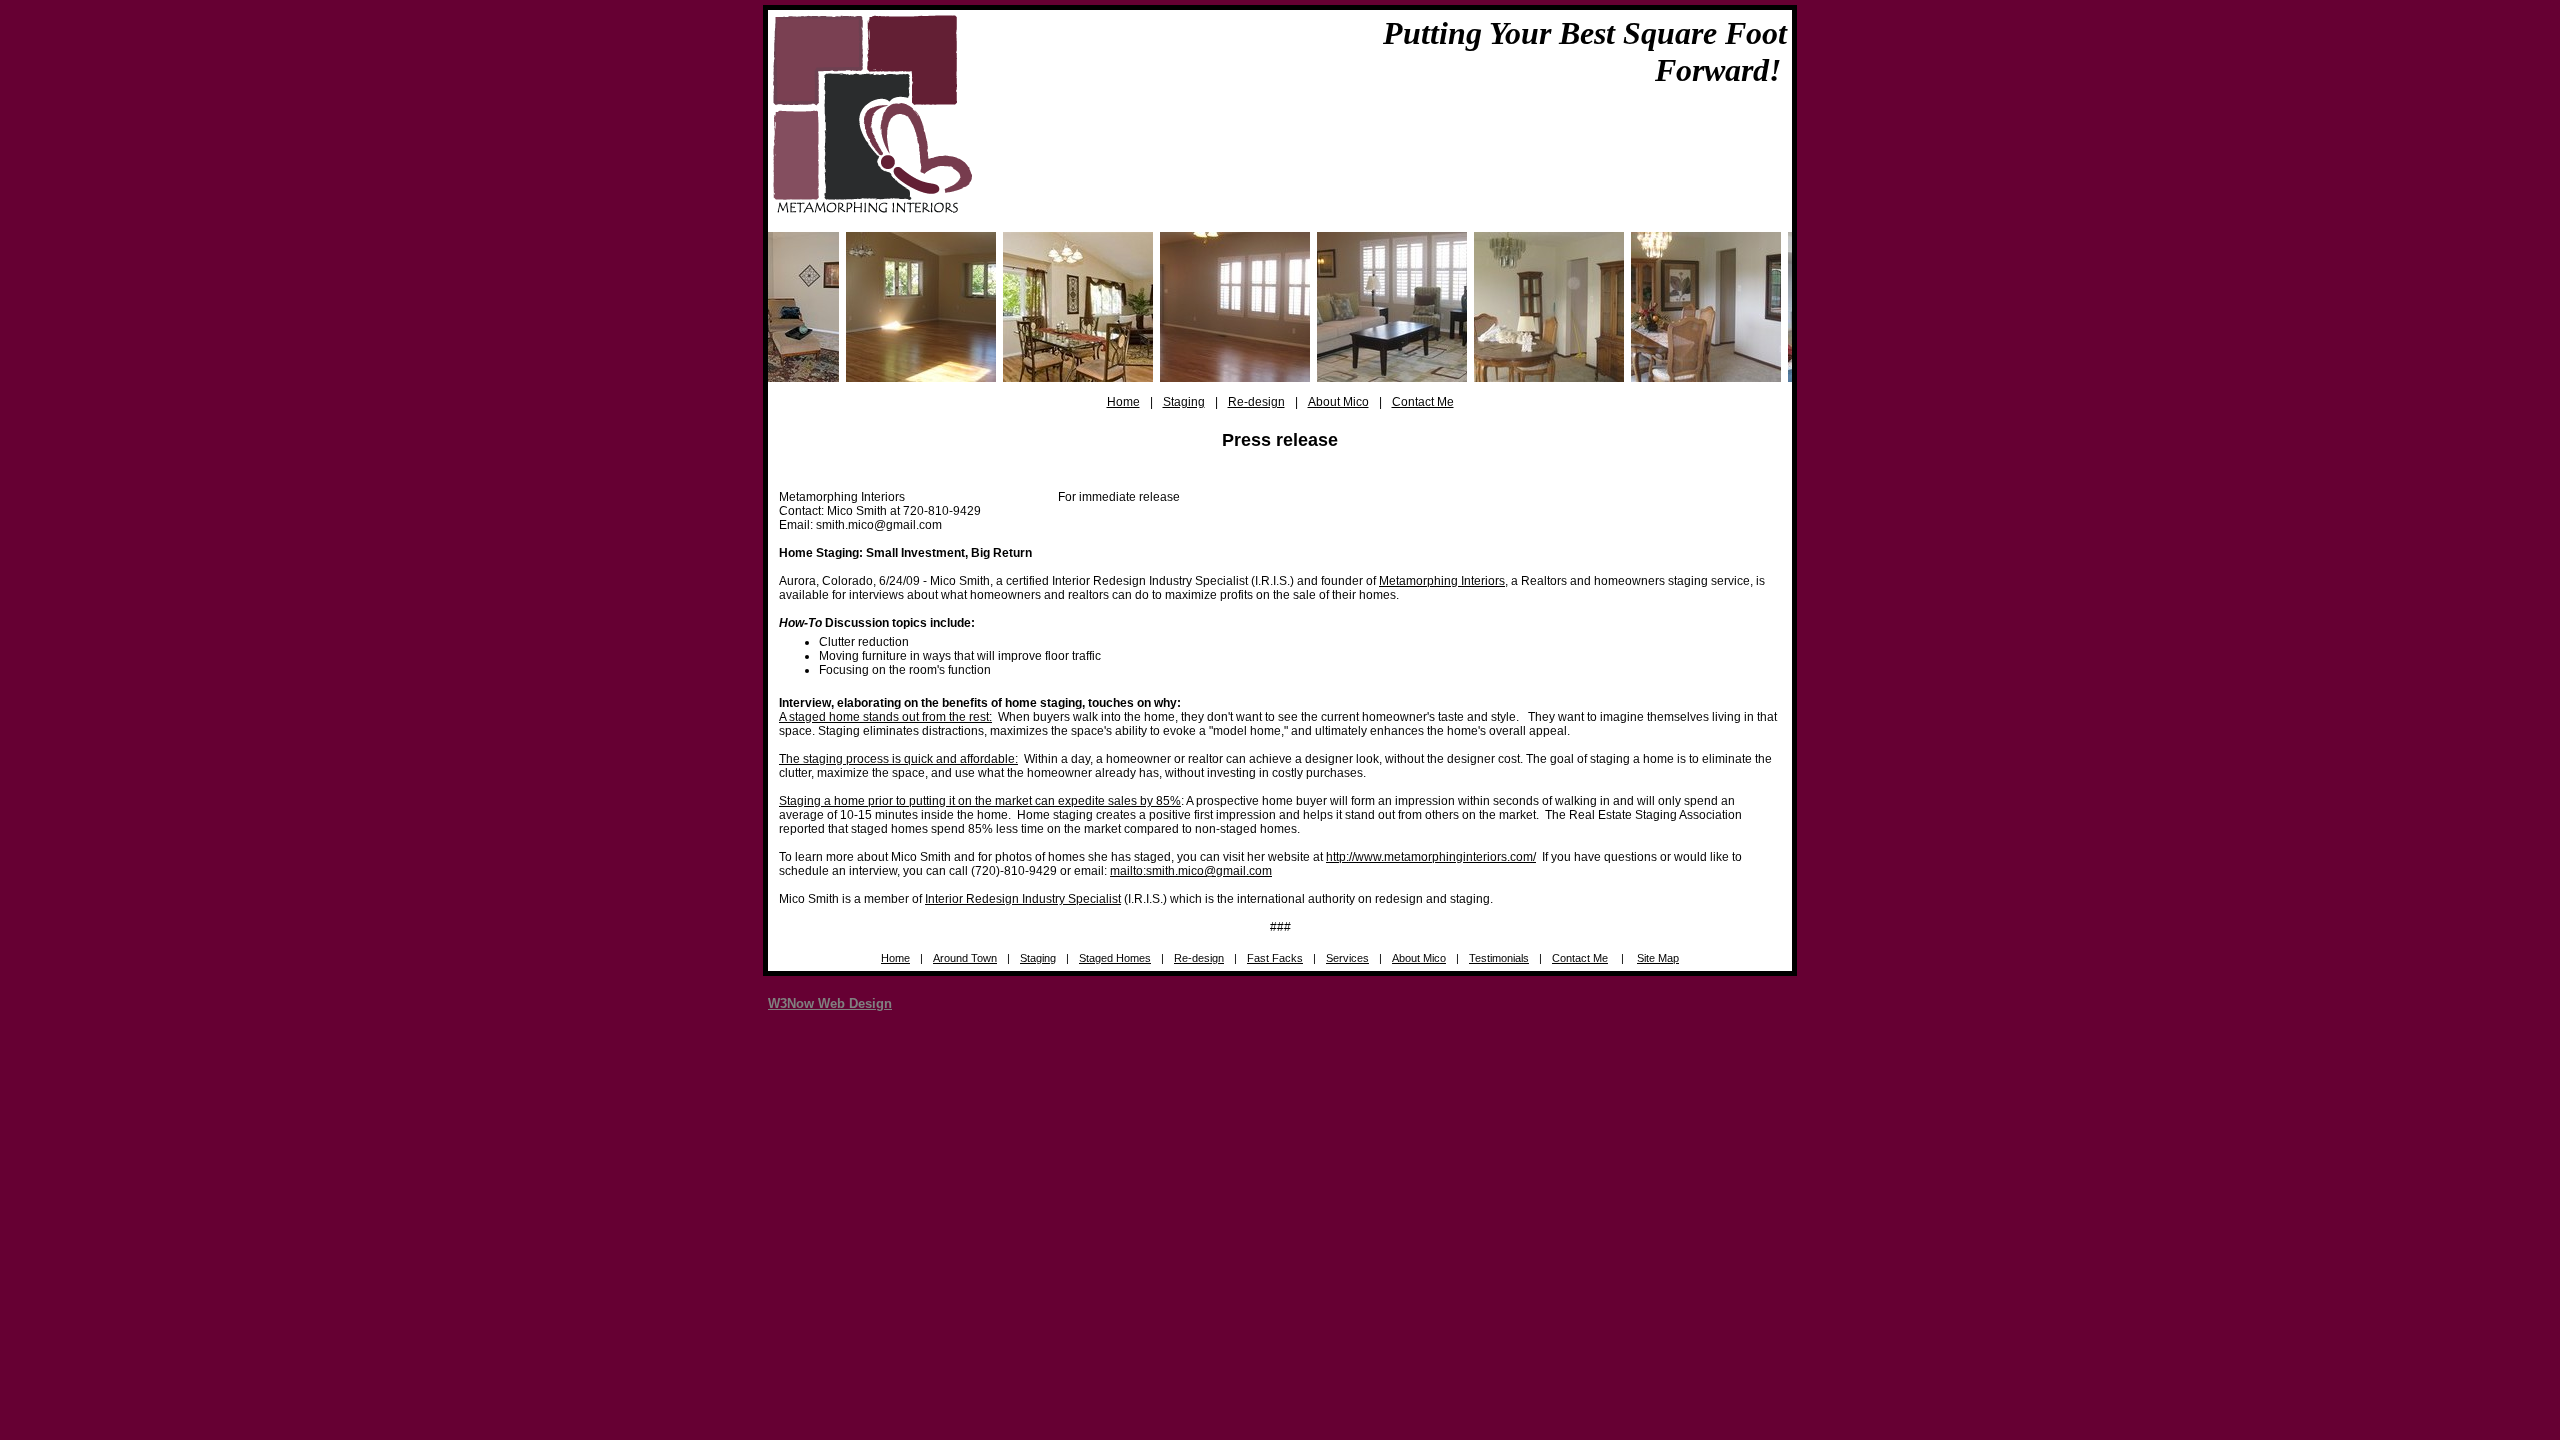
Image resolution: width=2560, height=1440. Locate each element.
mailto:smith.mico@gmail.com (1191, 871)
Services (1347, 958)
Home (1123, 402)
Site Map (1658, 958)
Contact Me (1423, 402)
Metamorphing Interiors (1442, 581)
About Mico (1338, 402)
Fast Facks (1275, 958)
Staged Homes (1115, 958)
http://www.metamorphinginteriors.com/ (1431, 857)
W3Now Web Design (830, 1003)
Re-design (1256, 402)
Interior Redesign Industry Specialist (1023, 899)
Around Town (965, 958)
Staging (1184, 402)
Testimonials (1499, 958)
